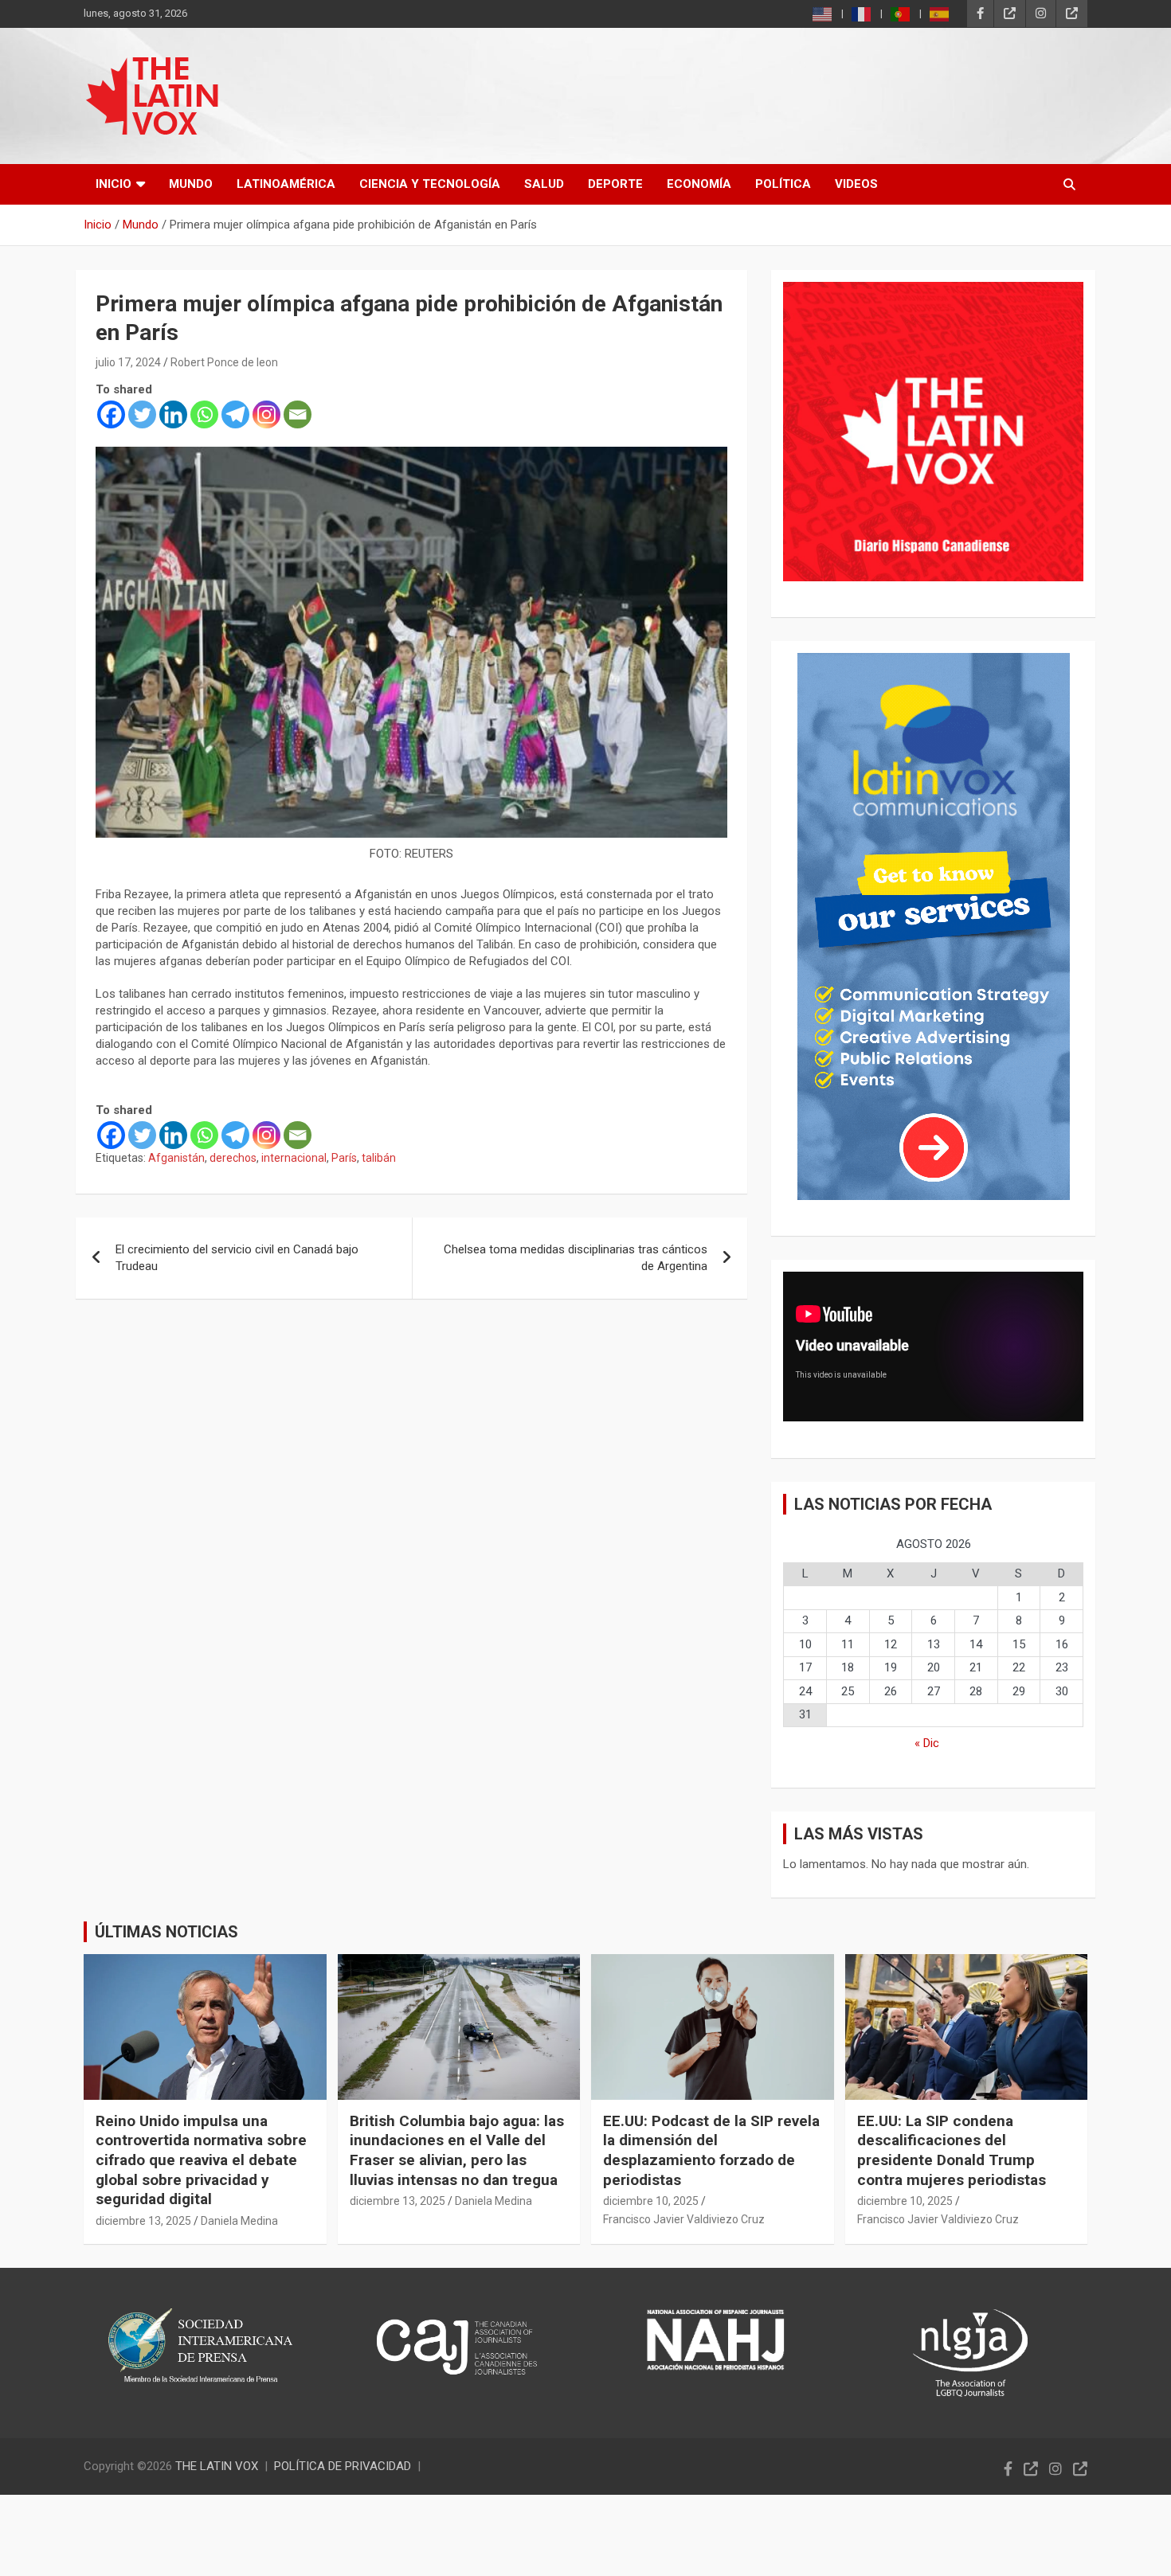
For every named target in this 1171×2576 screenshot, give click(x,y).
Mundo (191, 184)
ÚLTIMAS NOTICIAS (166, 1932)
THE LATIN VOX (217, 2466)
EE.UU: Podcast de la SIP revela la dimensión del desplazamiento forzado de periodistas (711, 2150)
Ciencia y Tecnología (430, 184)
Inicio (114, 184)
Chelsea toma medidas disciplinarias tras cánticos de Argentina (576, 1258)
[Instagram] (266, 414)
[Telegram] (235, 414)
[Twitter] (142, 414)
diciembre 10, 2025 (651, 2201)
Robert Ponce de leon (224, 362)
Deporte (615, 184)
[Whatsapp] (204, 414)
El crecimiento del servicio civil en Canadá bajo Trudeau (237, 1258)
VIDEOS (856, 184)
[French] (862, 14)
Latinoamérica (286, 184)
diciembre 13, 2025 (143, 2221)
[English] (823, 14)
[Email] (298, 414)
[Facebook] (111, 414)
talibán (379, 1158)
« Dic (927, 1743)
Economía (699, 184)
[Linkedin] (173, 414)
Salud (544, 184)
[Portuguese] (901, 14)
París (344, 1158)
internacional (294, 1158)
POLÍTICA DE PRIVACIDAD (343, 2466)
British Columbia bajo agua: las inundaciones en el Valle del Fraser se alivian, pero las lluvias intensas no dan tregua (457, 2150)
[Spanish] (940, 14)
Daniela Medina (239, 2221)
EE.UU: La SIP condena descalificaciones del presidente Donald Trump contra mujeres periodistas (952, 2150)
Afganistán (176, 1158)
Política (783, 184)
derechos (233, 1158)
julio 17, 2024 (128, 362)
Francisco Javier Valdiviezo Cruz (684, 2219)
